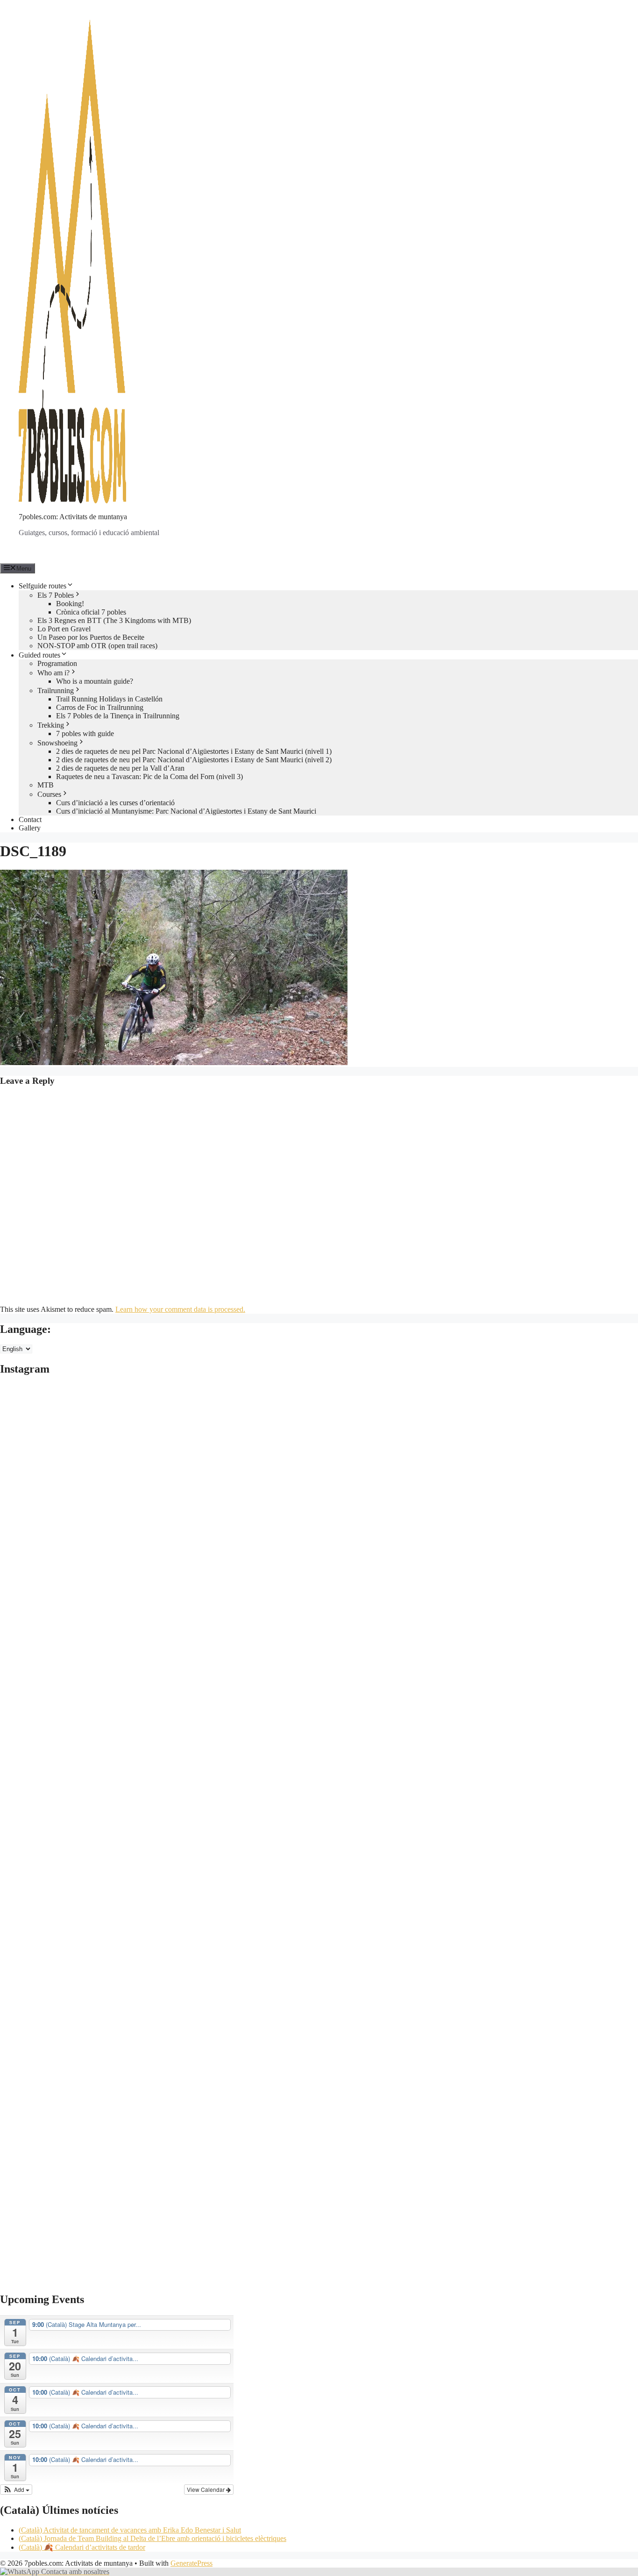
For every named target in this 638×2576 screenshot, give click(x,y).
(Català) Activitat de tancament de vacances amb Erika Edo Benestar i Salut (130, 2530)
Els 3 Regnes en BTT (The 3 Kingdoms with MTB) (114, 620)
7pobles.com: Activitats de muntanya (73, 517)
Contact (30, 819)
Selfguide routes (43, 586)
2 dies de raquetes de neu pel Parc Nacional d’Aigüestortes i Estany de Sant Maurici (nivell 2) (194, 760)
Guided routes (39, 655)
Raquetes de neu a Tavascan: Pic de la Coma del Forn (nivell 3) (149, 776)
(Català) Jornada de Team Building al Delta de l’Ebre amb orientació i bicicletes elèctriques (152, 2538)
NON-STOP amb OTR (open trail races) (97, 646)
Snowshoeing (57, 743)
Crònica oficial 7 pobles (91, 612)
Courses (49, 794)
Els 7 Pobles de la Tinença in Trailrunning (118, 716)
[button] (16, 2490)
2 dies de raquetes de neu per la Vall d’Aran (120, 768)
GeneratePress (191, 2563)
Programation (57, 663)
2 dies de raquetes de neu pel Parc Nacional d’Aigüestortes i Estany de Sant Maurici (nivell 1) (194, 751)
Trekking (51, 725)
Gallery (30, 828)
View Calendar (206, 2489)
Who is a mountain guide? (95, 681)
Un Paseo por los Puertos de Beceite (91, 637)
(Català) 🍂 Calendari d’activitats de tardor (82, 2547)
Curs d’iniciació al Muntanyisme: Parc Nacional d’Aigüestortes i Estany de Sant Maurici (186, 811)
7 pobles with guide (85, 733)
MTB (46, 785)
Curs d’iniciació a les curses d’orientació (115, 803)
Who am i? (53, 673)
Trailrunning (56, 691)
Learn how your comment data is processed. (180, 1309)
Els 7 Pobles (56, 595)
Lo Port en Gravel (64, 629)
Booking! (70, 604)
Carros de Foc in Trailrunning (100, 707)
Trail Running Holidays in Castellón (109, 699)
